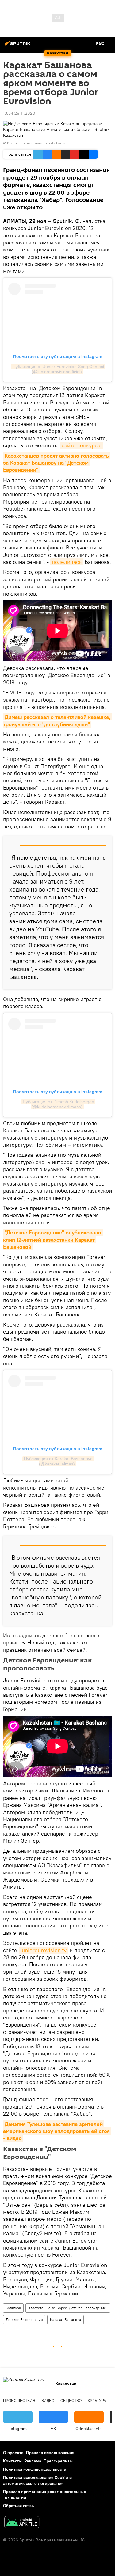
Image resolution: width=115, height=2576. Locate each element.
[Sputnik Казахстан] (18, 46)
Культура (13, 2308)
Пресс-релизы (58, 2461)
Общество (71, 2401)
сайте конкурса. (82, 445)
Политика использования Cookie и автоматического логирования (37, 2480)
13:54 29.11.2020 (19, 113)
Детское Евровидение (24, 2319)
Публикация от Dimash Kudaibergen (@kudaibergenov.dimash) (59, 1104)
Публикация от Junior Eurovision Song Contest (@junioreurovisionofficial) (59, 369)
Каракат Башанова (65, 2319)
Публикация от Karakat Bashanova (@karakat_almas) (59, 1461)
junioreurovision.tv (43, 1950)
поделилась (67, 562)
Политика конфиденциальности (35, 2469)
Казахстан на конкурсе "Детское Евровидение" (68, 2308)
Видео (48, 2401)
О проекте (13, 2453)
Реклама (33, 2461)
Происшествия (19, 2401)
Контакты (12, 2461)
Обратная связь (18, 2506)
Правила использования (50, 2453)
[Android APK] (22, 2523)
